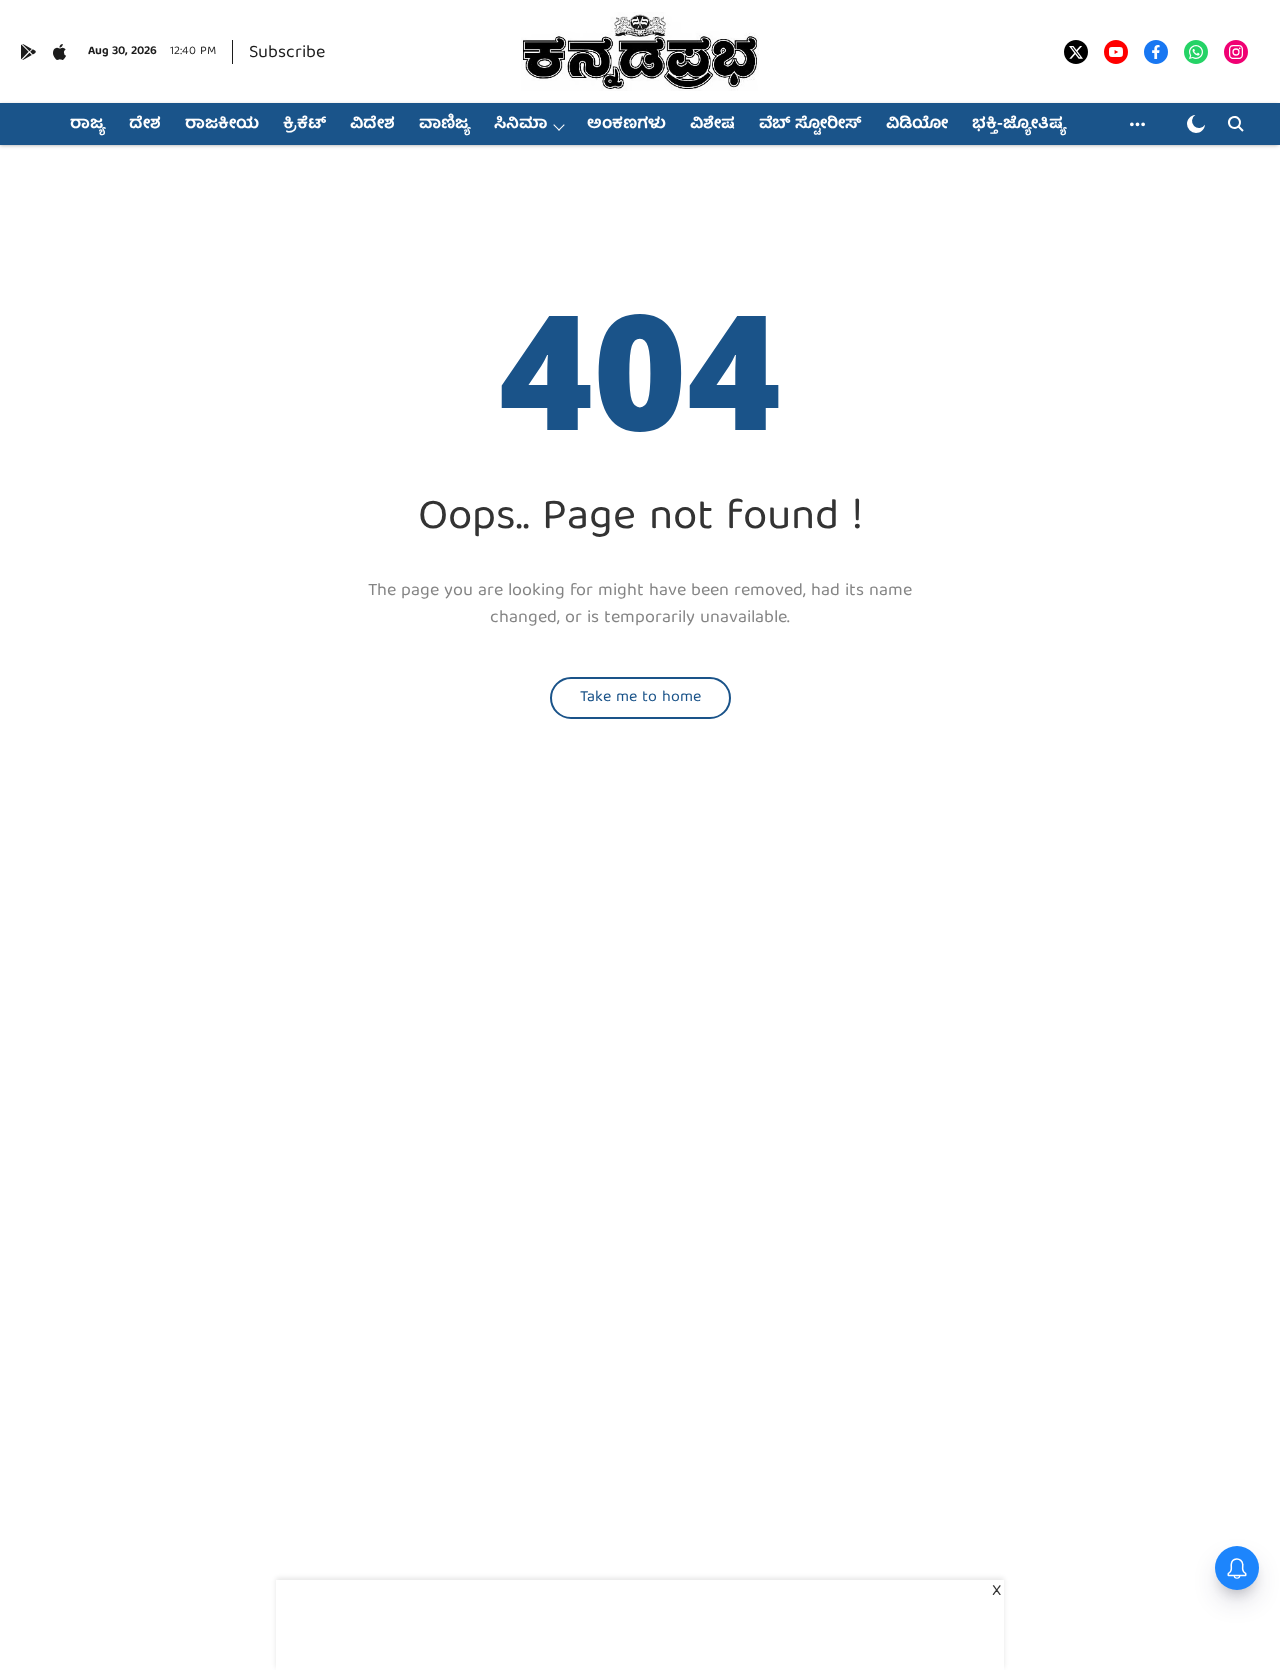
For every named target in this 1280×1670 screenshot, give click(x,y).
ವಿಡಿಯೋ (917, 125)
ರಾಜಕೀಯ (222, 125)
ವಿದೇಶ (372, 125)
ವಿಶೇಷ (712, 125)
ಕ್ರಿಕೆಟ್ (304, 125)
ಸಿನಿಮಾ (520, 125)
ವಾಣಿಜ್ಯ (444, 125)
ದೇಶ (145, 125)
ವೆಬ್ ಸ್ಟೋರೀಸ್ (810, 125)
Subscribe (287, 53)
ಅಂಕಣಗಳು (626, 125)
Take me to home (640, 698)
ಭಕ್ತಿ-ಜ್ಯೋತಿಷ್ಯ (1019, 125)
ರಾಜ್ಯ (87, 125)
